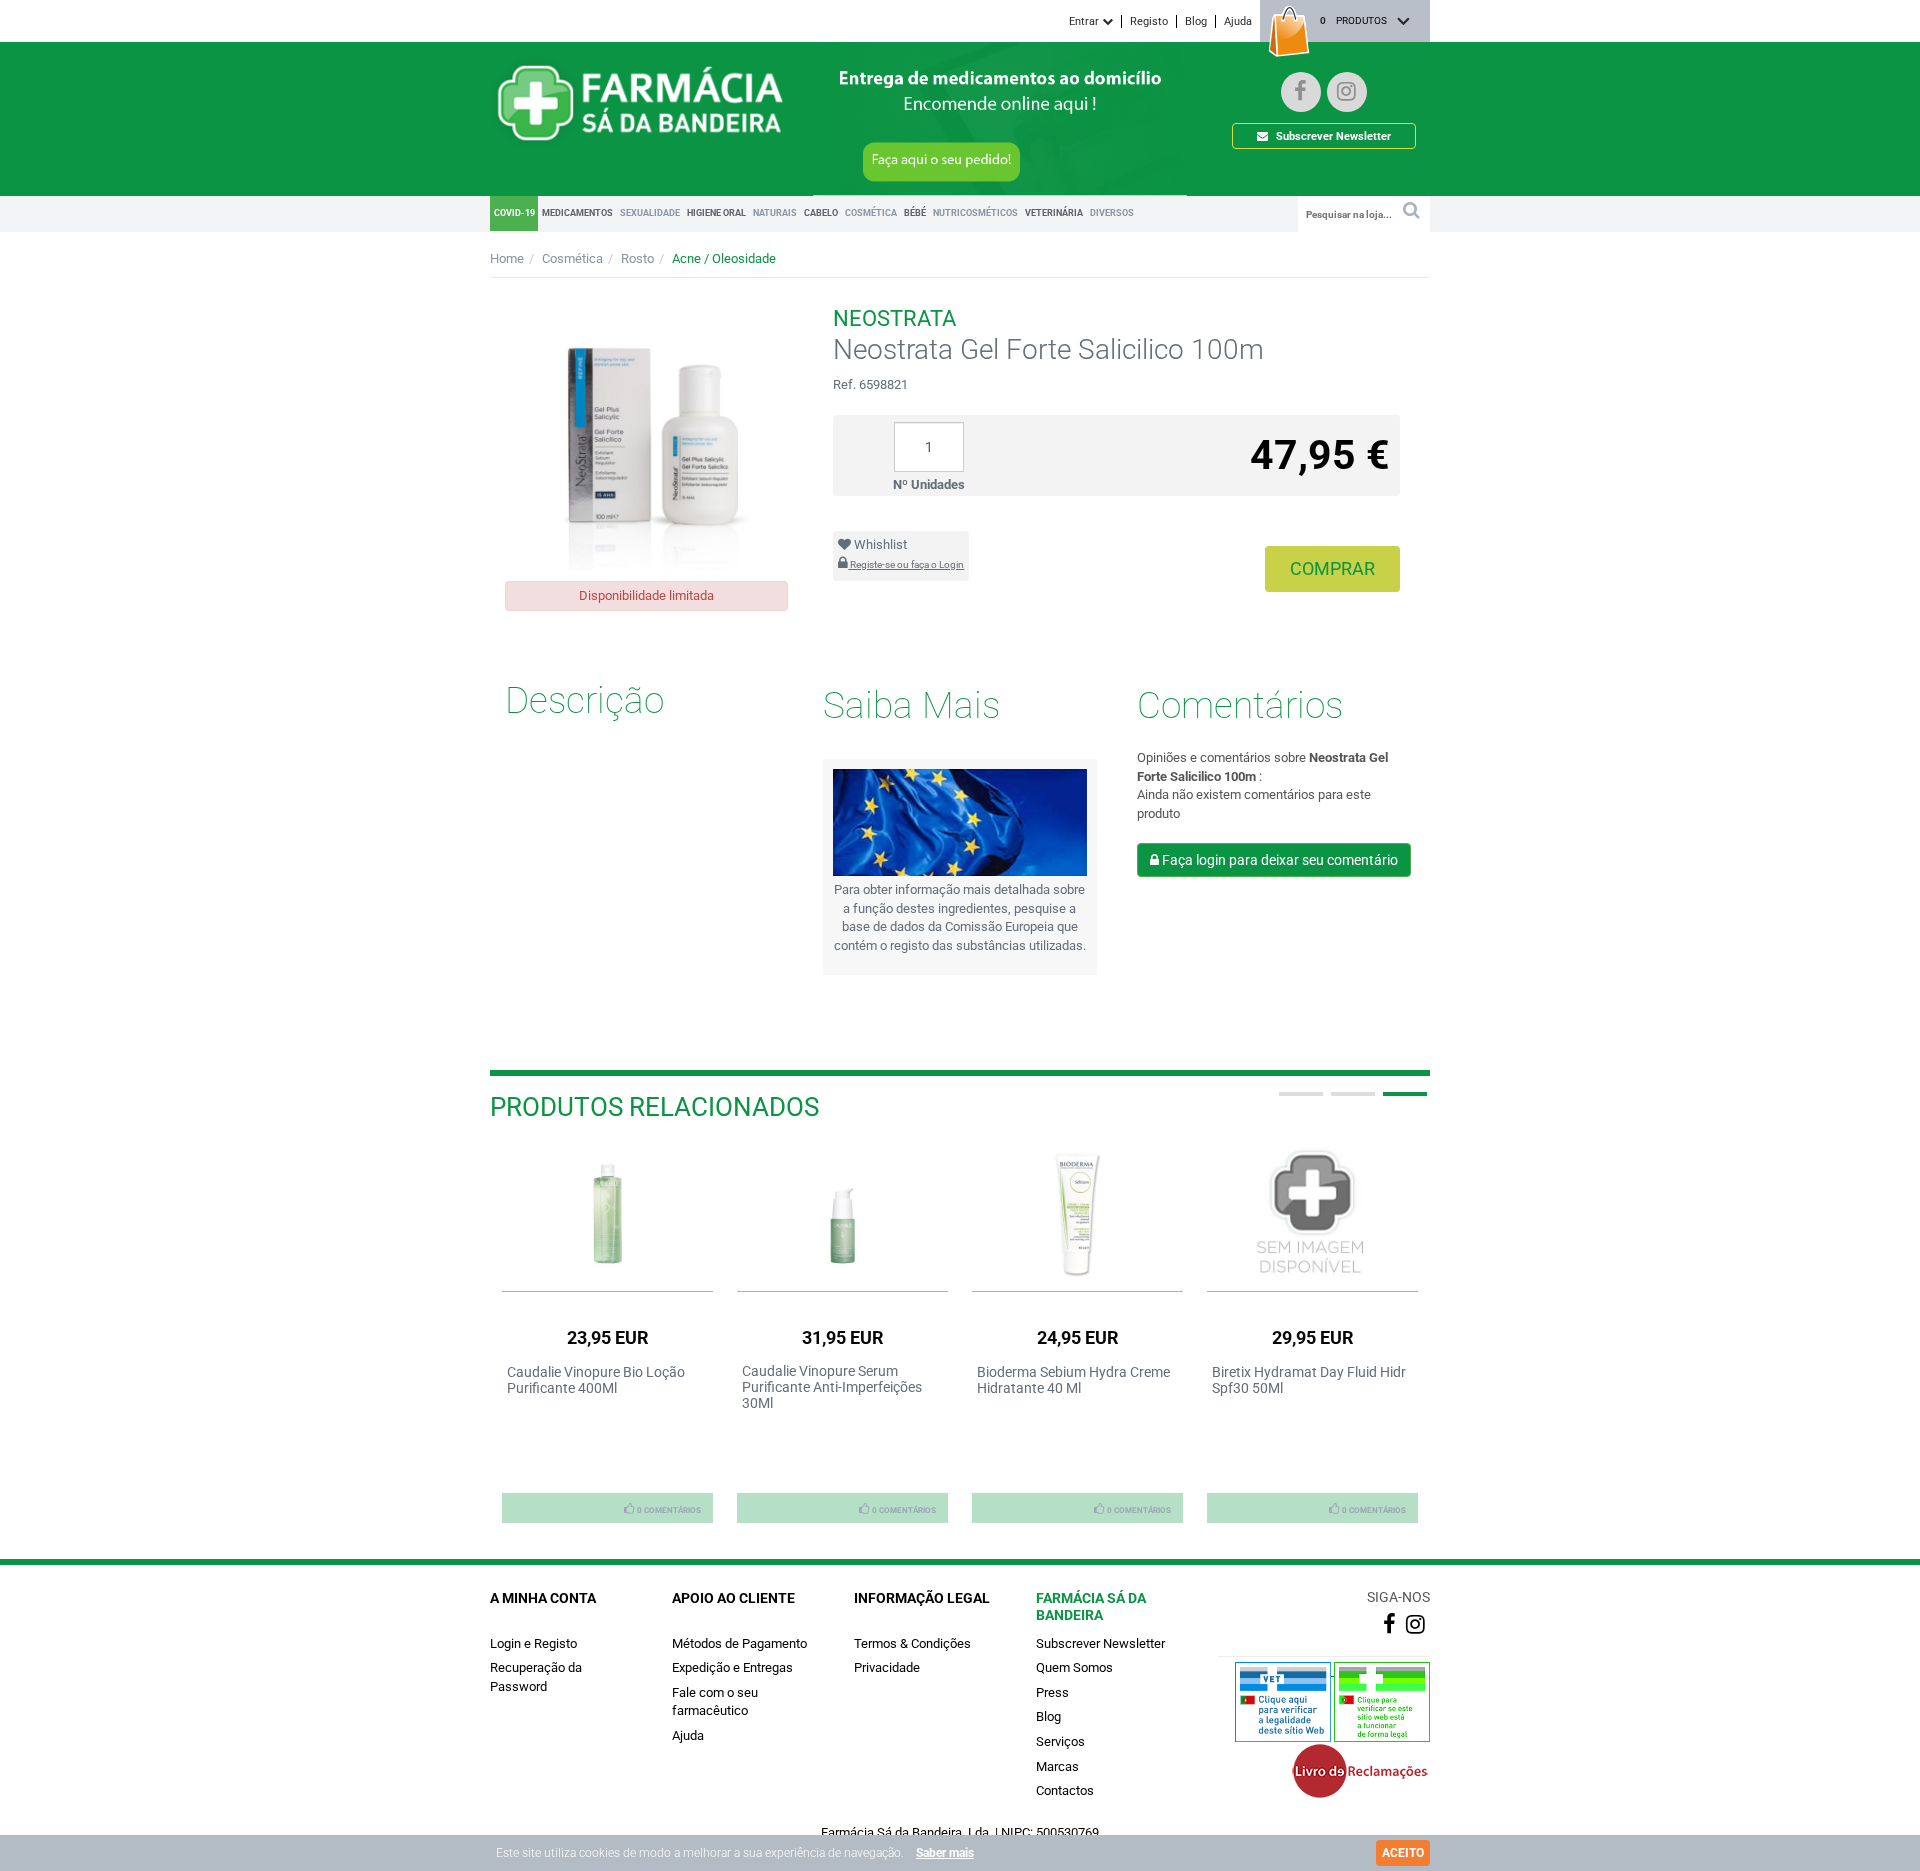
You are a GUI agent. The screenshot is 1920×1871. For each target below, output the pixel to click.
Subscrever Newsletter (1332, 136)
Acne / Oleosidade (724, 258)
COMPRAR (1332, 568)
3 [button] (1403, 1102)
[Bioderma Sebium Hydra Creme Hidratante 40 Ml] (1077, 1213)
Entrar (1085, 21)
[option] (607, 1334)
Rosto (637, 258)
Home (507, 258)
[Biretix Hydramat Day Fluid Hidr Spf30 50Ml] (1312, 1213)
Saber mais (945, 1853)
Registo (1149, 21)
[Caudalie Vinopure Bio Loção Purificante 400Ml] (607, 1213)
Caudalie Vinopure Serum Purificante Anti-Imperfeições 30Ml (832, 1387)
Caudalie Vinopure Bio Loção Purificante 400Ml (596, 1380)
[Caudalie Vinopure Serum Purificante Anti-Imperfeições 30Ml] (842, 1213)
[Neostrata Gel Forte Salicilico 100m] (646, 429)
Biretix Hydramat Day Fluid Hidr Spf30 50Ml (1309, 1380)
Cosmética (572, 258)
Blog (1196, 21)
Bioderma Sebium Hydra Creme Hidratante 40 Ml (1073, 1380)
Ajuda (1238, 21)
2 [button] (1351, 1102)
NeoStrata (894, 318)
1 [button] (1299, 1102)
